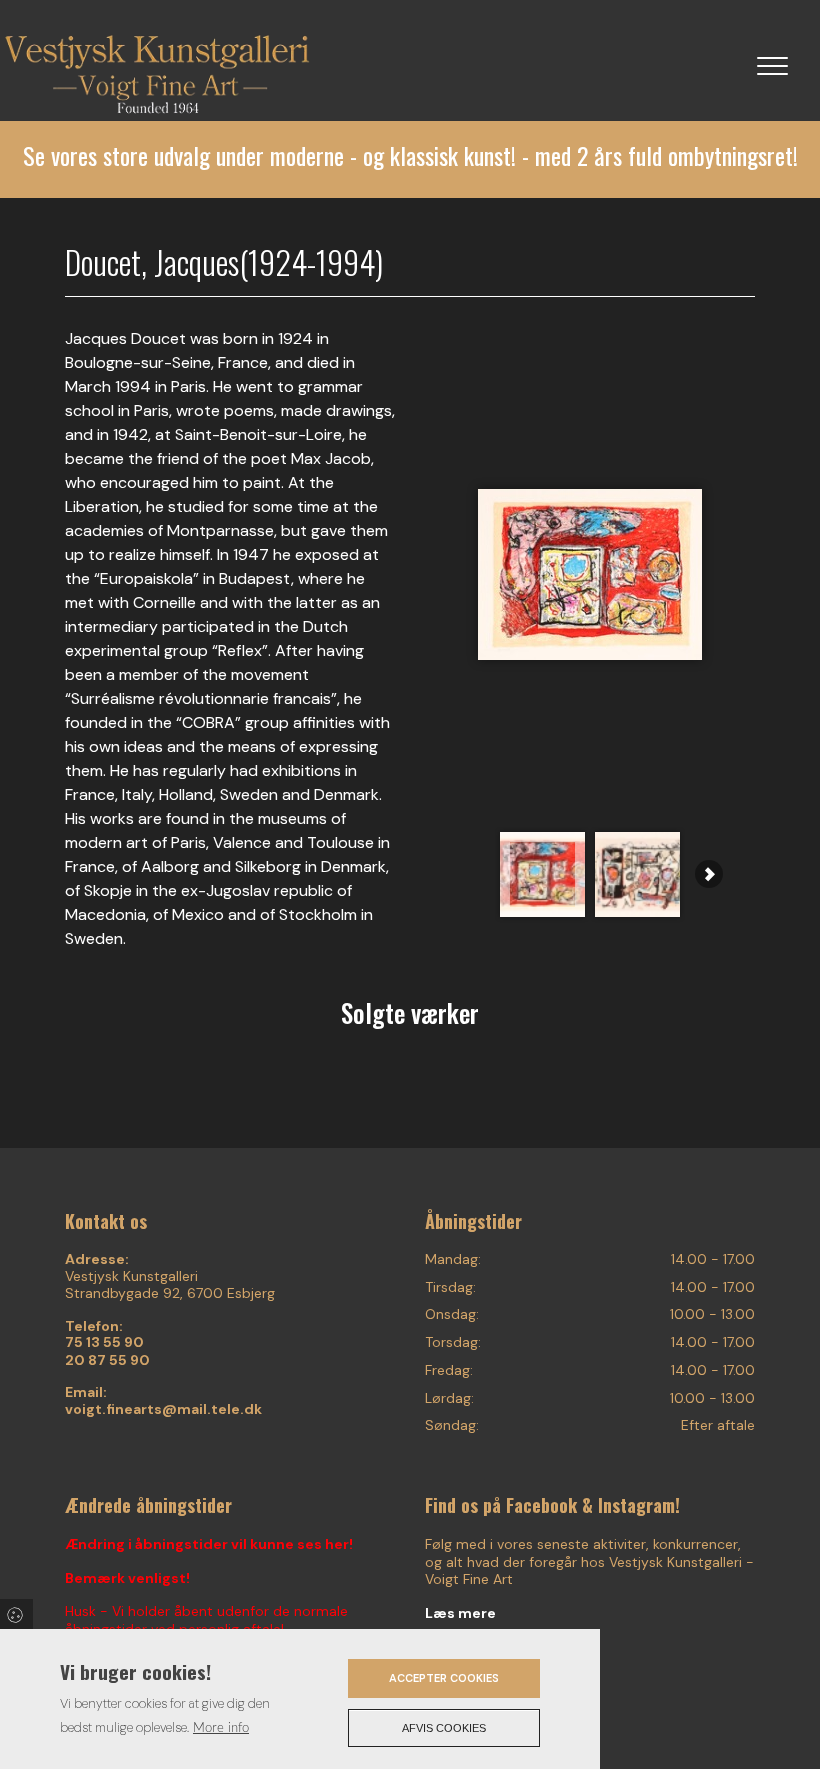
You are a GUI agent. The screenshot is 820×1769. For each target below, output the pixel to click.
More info (221, 1728)
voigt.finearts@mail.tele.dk (163, 1409)
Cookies (16, 1614)
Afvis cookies (444, 1728)
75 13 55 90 (104, 1342)
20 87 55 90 (107, 1360)
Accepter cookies (444, 1678)
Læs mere (460, 1613)
